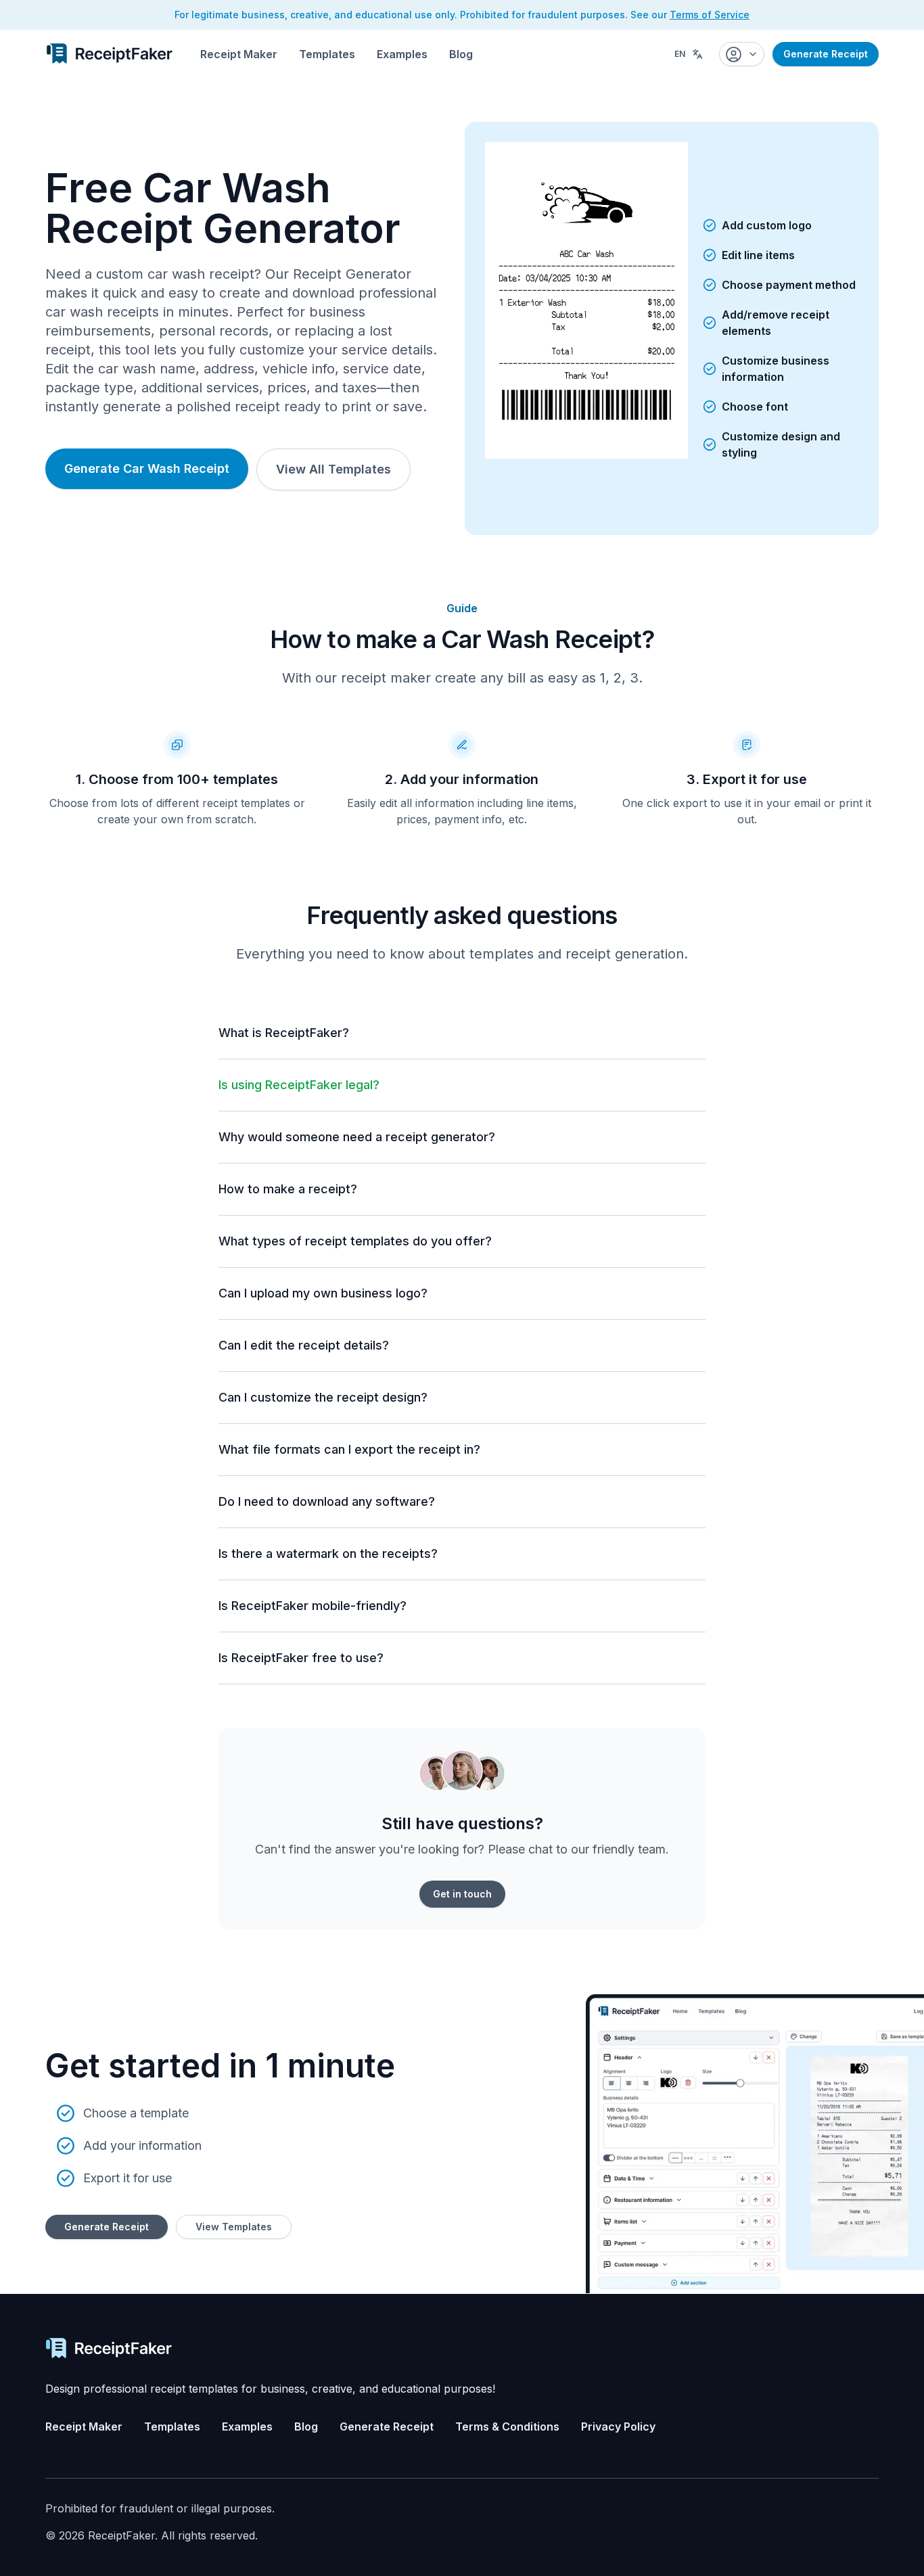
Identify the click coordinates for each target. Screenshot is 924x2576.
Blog (461, 54)
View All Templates (333, 469)
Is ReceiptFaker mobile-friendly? (313, 1606)
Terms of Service (710, 15)
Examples (402, 54)
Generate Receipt (826, 54)
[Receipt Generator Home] (109, 53)
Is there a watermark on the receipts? (328, 1554)
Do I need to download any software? (327, 1501)
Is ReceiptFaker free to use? (301, 1658)
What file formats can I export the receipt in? (349, 1449)
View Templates (234, 2227)
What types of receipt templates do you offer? (355, 1241)
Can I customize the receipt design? (323, 1397)
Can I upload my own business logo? (323, 1293)
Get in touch (462, 1894)
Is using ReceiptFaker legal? (299, 1085)
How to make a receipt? (288, 1189)
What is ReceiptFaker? (284, 1033)
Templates (327, 54)
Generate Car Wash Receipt (147, 468)
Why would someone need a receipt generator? (357, 1137)
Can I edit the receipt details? (304, 1345)
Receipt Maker (239, 54)
